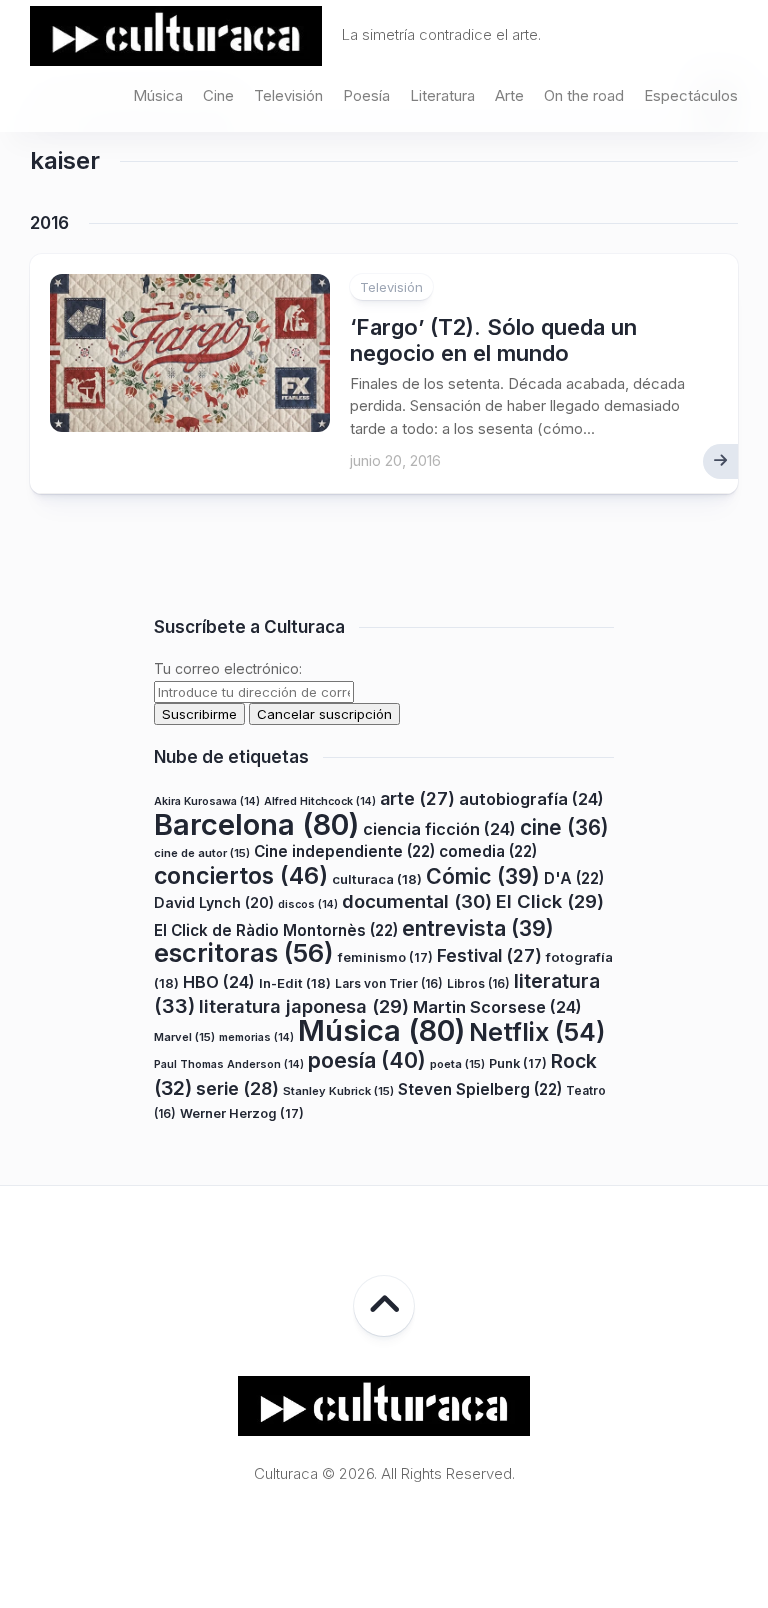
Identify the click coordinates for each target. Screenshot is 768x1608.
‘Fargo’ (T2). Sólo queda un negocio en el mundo (493, 340)
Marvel (184, 1037)
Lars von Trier (389, 983)
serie (237, 1088)
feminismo (385, 957)
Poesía (366, 95)
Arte (509, 95)
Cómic (483, 876)
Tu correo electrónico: (228, 668)
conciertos (241, 876)
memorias (256, 1037)
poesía (367, 1060)
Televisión (288, 95)
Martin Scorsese (497, 1007)
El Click (550, 901)
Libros (478, 983)
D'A (574, 878)
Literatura (442, 95)
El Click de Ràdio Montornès (276, 930)
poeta (457, 1064)
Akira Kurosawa (207, 801)
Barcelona (256, 824)
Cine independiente (344, 851)
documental (417, 901)
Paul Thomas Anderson (229, 1064)
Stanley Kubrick (338, 1091)
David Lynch (214, 902)
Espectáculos (691, 95)
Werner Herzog (242, 1113)
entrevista (478, 928)
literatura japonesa (304, 1006)
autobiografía (531, 799)
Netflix (537, 1032)
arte (417, 798)
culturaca (377, 879)
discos (308, 904)
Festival (489, 955)
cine (564, 827)
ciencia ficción (439, 829)
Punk (518, 1063)
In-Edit (295, 983)
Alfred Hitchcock (320, 801)
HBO (219, 982)
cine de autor (202, 853)
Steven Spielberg (480, 1089)
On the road (584, 95)
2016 (49, 223)
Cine (218, 95)
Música (158, 95)
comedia (488, 851)
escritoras (244, 952)
